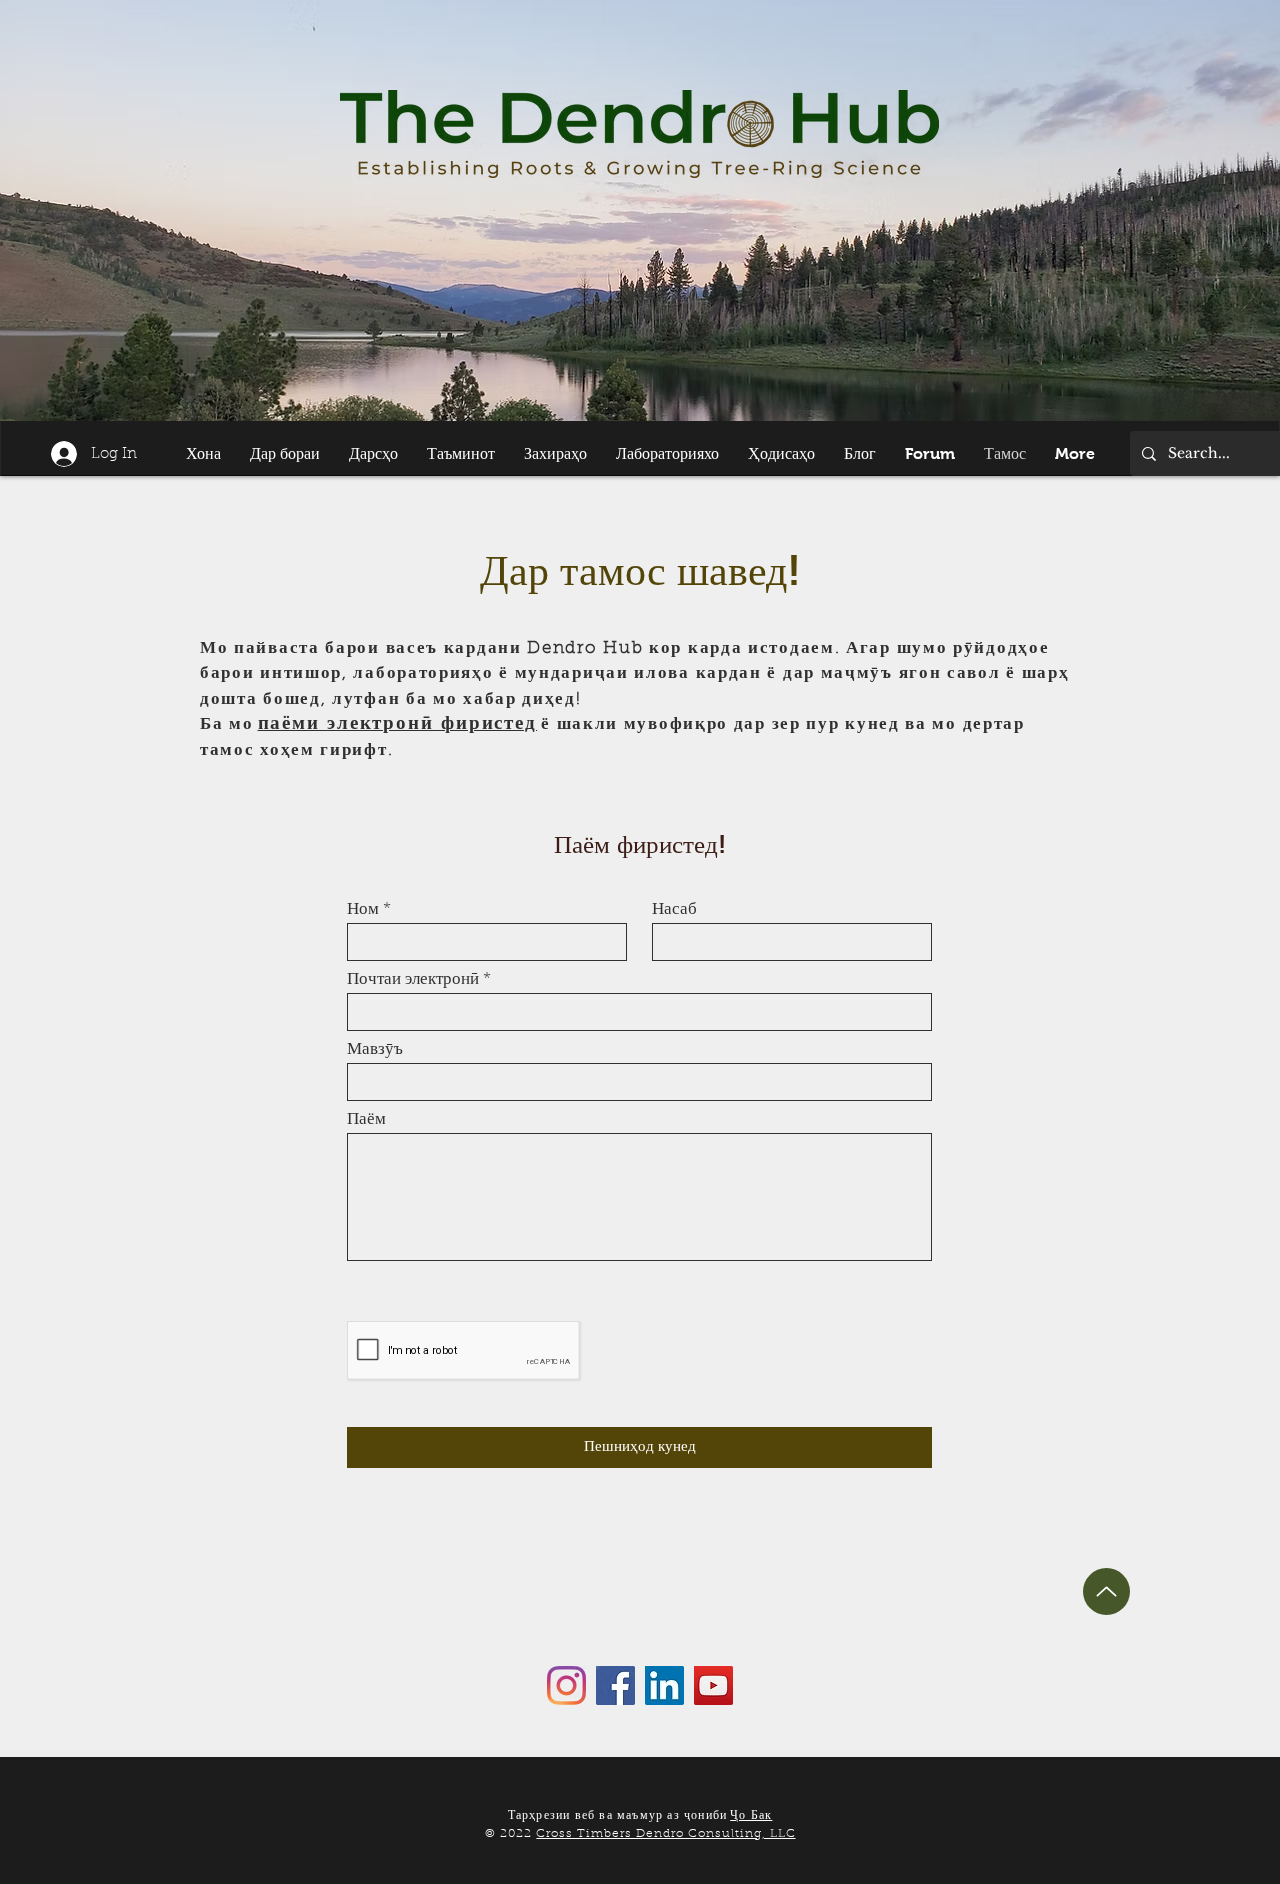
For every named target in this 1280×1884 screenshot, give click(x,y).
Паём (366, 1119)
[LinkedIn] (664, 1685)
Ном (363, 909)
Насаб (674, 909)
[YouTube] (713, 1685)
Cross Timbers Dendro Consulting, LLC (665, 1834)
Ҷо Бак (751, 1816)
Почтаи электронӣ (413, 979)
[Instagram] (566, 1685)
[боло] (1106, 1591)
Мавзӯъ (375, 1049)
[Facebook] (615, 1685)
